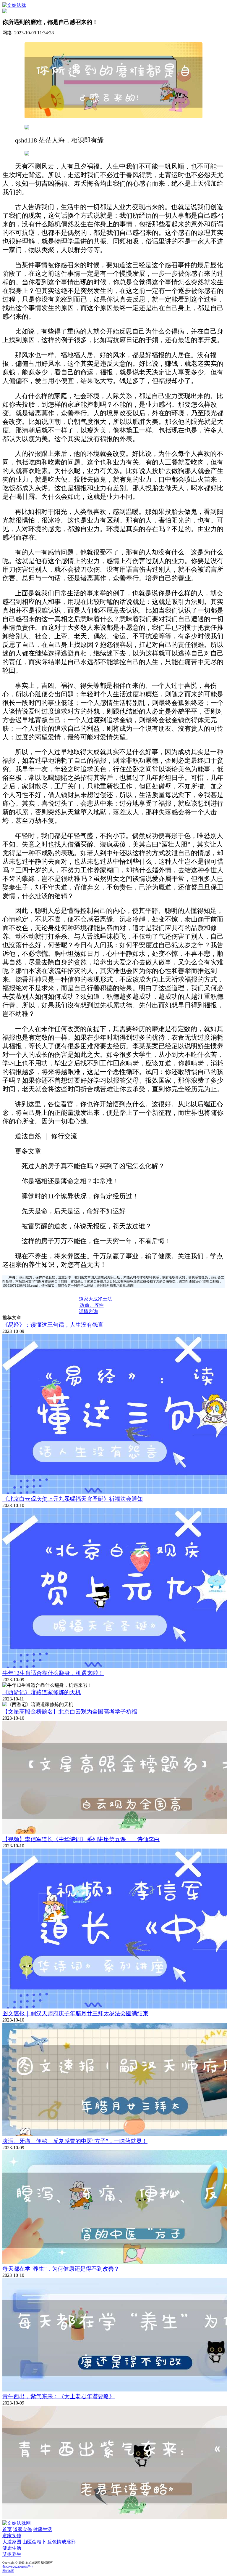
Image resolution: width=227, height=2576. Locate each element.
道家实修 (22, 2529)
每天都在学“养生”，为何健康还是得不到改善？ (61, 2269)
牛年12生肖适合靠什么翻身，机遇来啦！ (53, 1673)
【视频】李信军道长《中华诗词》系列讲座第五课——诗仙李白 (81, 1839)
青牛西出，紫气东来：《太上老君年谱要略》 (59, 2396)
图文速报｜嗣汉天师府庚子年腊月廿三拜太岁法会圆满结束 (75, 2013)
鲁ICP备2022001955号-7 (18, 2567)
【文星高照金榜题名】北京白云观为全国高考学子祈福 (70, 1712)
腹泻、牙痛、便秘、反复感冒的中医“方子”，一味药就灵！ (75, 2141)
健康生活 (43, 2529)
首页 (7, 2529)
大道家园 (12, 2542)
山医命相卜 (34, 2542)
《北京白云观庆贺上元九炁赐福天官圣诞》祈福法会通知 (73, 1499)
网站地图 (8, 2571)
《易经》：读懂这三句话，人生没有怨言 (53, 1325)
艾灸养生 (12, 2554)
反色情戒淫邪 (61, 2542)
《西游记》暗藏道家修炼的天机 (42, 1692)
